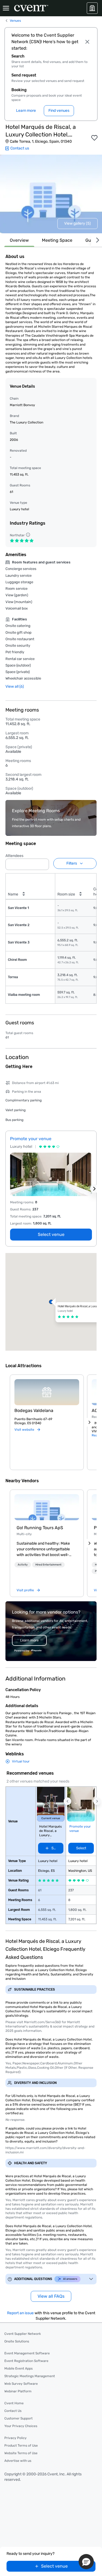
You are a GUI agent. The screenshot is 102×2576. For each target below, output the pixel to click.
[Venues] (92, 8)
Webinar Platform (18, 2391)
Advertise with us (18, 2461)
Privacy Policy (16, 2438)
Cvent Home (14, 2403)
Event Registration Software (26, 2361)
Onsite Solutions (17, 2341)
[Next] (97, 240)
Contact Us (13, 2411)
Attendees (14, 856)
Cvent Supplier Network (23, 2334)
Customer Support (18, 2418)
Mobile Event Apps (18, 2368)
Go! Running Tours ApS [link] (40, 1528)
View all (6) (15, 686)
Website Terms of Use (21, 2453)
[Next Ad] (94, 1189)
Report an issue (20, 2313)
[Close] (87, 42)
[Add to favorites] (94, 138)
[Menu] (6, 8)
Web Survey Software (21, 2384)
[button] (43, 863)
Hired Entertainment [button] (48, 1565)
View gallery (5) (78, 223)
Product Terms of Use (21, 2446)
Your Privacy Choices (21, 2426)
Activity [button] (23, 1565)
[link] (47, 1507)
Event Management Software (27, 2353)
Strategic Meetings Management (30, 2376)
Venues (15, 21)
